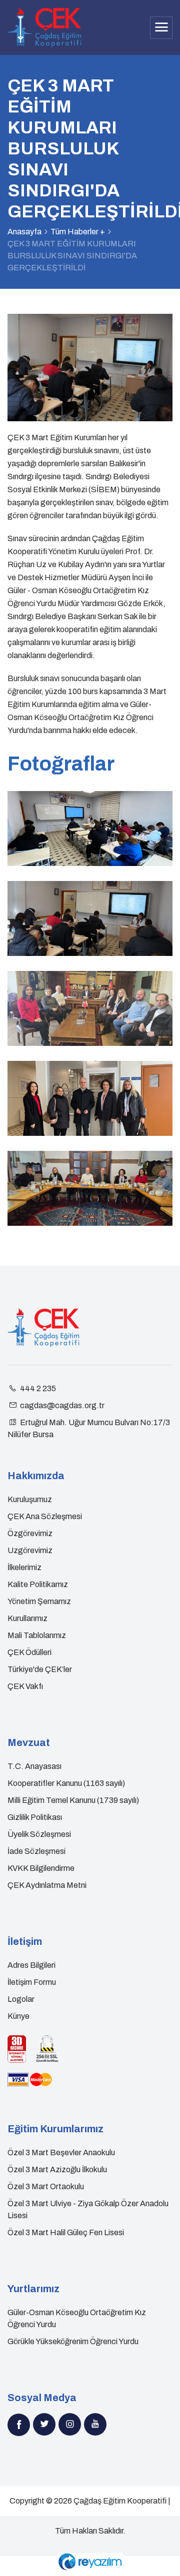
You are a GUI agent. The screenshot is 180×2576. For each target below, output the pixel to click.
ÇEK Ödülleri (29, 1652)
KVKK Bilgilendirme (41, 1868)
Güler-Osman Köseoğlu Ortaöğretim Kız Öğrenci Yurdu (77, 2318)
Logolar (21, 1999)
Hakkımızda (36, 1476)
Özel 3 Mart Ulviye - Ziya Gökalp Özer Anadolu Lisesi (88, 2209)
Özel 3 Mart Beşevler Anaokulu (61, 2152)
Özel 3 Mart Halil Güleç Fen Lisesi (66, 2232)
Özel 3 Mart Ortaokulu (46, 2186)
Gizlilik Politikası (35, 1817)
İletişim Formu (32, 1982)
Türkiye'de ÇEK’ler (40, 1669)
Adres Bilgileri (31, 1965)
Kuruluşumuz (30, 1499)
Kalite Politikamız (38, 1584)
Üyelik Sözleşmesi (39, 1834)
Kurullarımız (27, 1618)
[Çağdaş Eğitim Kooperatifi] (44, 27)
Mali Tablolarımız (37, 1635)
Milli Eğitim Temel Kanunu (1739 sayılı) (73, 1800)
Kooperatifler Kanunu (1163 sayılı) (66, 1783)
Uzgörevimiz (30, 1550)
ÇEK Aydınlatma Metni (47, 1885)
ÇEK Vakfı (25, 1686)
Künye (18, 2016)
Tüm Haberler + (78, 232)
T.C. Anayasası (34, 1766)
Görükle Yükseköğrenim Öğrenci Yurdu (73, 2341)
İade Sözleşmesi (36, 1851)
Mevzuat (29, 1742)
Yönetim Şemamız (39, 1601)
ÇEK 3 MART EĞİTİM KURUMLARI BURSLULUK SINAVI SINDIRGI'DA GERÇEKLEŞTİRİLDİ (72, 256)
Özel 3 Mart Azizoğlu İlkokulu (57, 2169)
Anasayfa (24, 232)
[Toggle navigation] (161, 28)
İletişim (25, 1941)
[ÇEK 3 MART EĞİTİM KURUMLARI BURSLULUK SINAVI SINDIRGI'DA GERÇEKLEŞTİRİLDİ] (90, 829)
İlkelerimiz (24, 1567)
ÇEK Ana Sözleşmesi (45, 1516)
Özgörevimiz (30, 1533)
